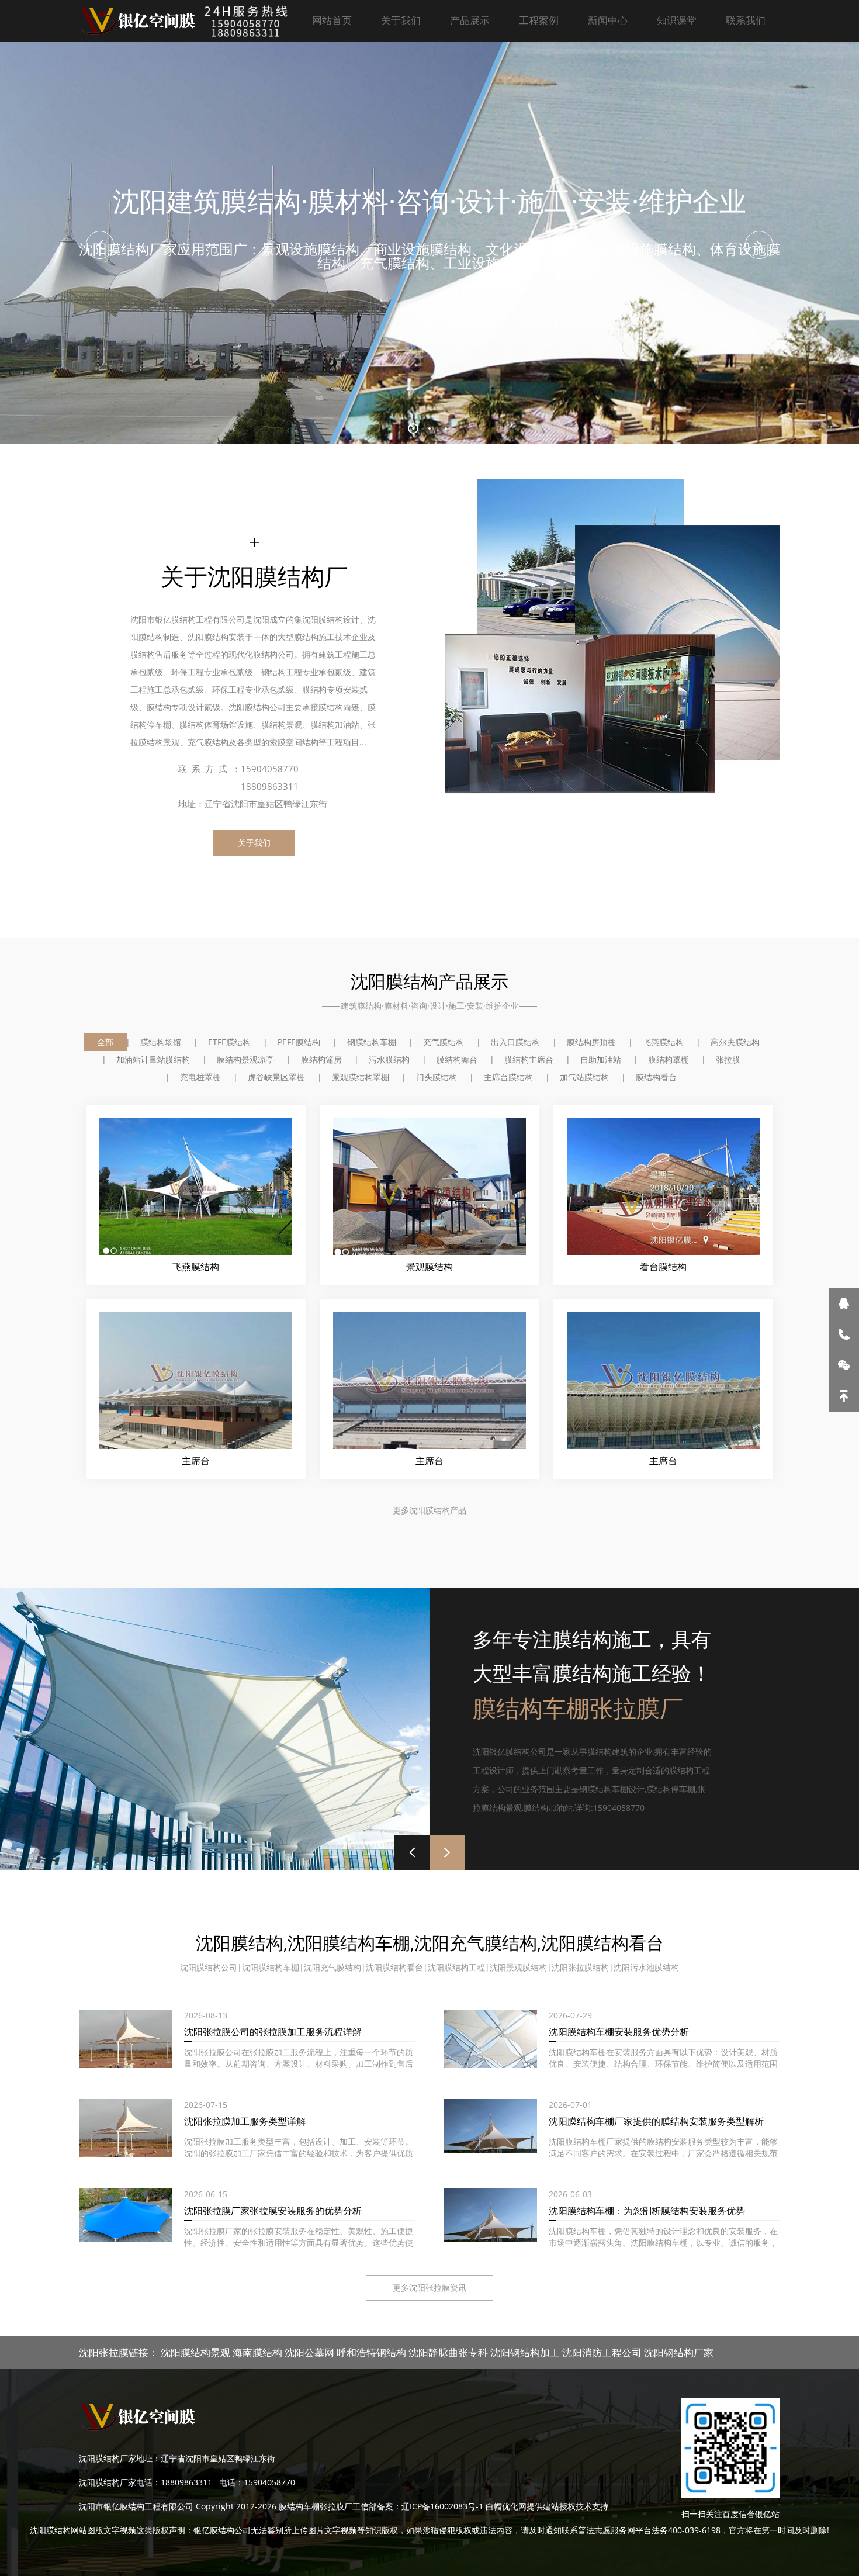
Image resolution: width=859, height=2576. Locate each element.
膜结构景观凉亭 (245, 1059)
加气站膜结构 (584, 1077)
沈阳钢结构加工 (525, 2352)
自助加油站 (601, 1059)
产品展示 (470, 20)
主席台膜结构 (508, 1077)
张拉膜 (728, 1059)
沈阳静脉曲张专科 (448, 2352)
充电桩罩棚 (200, 1077)
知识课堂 (677, 20)
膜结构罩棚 (669, 1059)
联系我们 (746, 20)
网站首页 (332, 20)
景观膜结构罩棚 (361, 1077)
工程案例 (539, 20)
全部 (105, 1042)
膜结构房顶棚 (591, 1042)
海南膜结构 (257, 2352)
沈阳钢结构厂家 (679, 2352)
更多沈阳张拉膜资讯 (430, 2288)
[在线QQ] (844, 1303)
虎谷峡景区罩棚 (276, 1077)
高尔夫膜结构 (735, 1042)
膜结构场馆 (161, 1042)
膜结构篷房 (321, 1059)
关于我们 (401, 20)
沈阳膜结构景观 (195, 2352)
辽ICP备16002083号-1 (442, 2506)
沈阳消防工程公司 (602, 2352)
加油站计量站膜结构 (153, 1059)
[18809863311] (844, 1334)
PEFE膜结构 (299, 1042)
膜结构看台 (656, 1077)
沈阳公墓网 (309, 2352)
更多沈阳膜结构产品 (430, 1510)
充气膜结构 (444, 1042)
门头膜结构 (437, 1077)
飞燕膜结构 (663, 1042)
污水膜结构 (389, 1059)
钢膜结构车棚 (372, 1042)
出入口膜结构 (515, 1042)
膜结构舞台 (457, 1059)
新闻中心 (608, 20)
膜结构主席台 (529, 1059)
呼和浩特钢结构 (371, 2352)
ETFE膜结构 (229, 1042)
